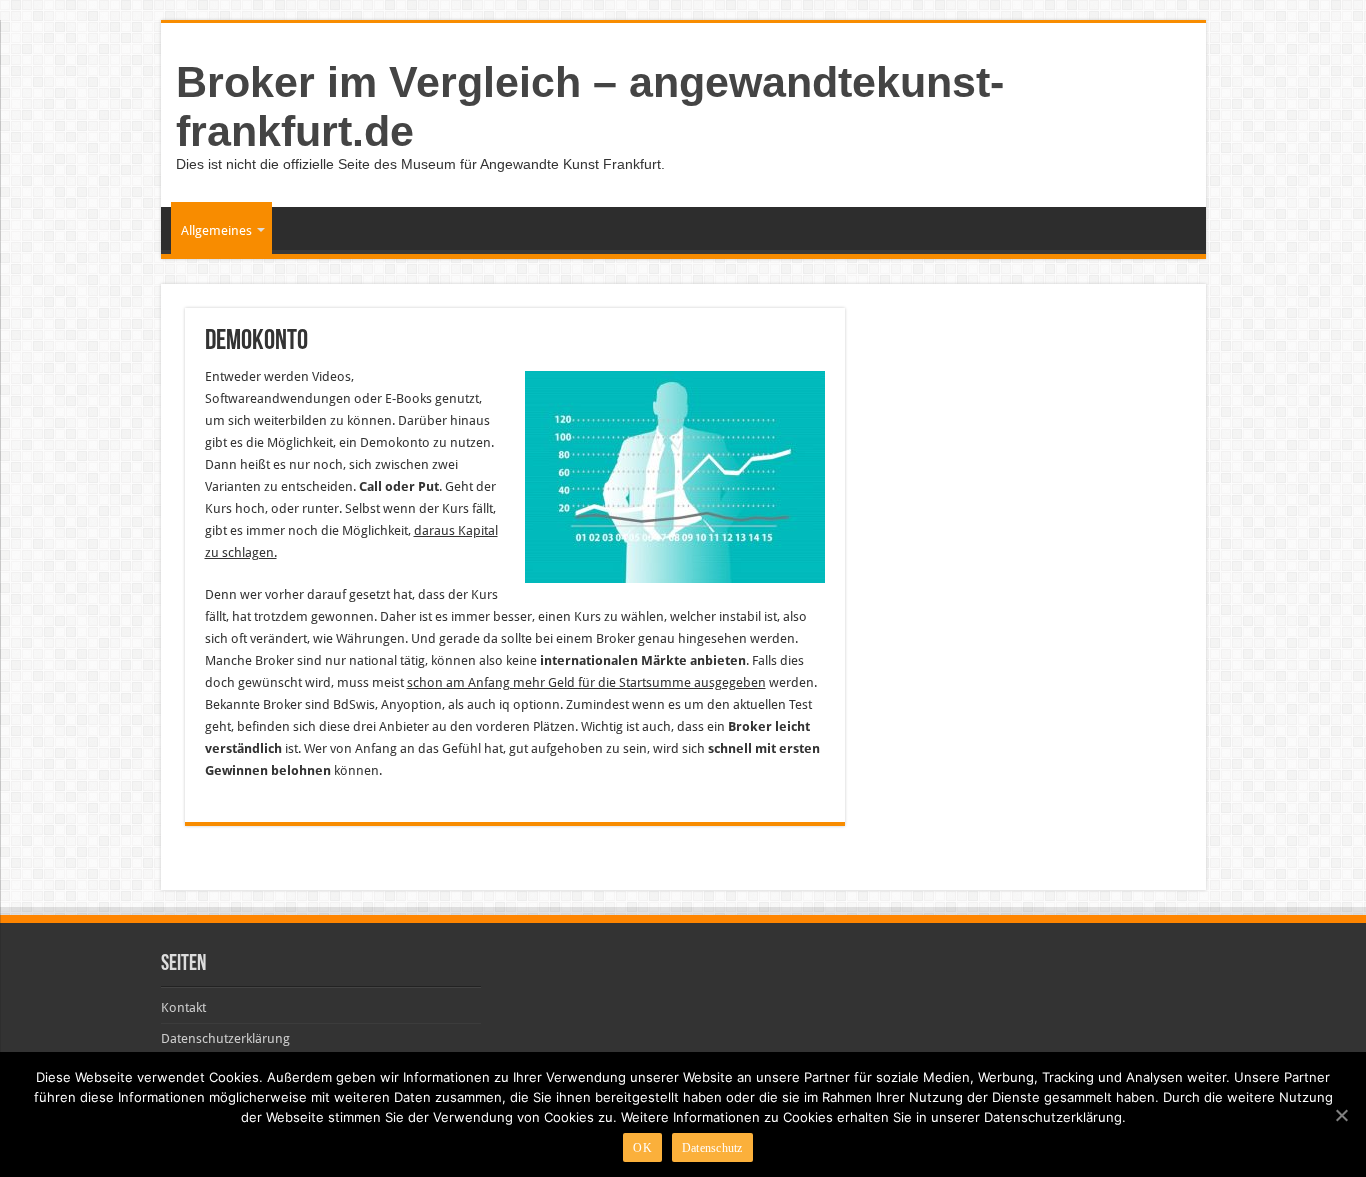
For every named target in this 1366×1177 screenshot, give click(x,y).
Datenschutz (712, 1148)
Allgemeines (216, 230)
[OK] (1341, 1115)
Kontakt (183, 1007)
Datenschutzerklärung (225, 1038)
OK (642, 1148)
